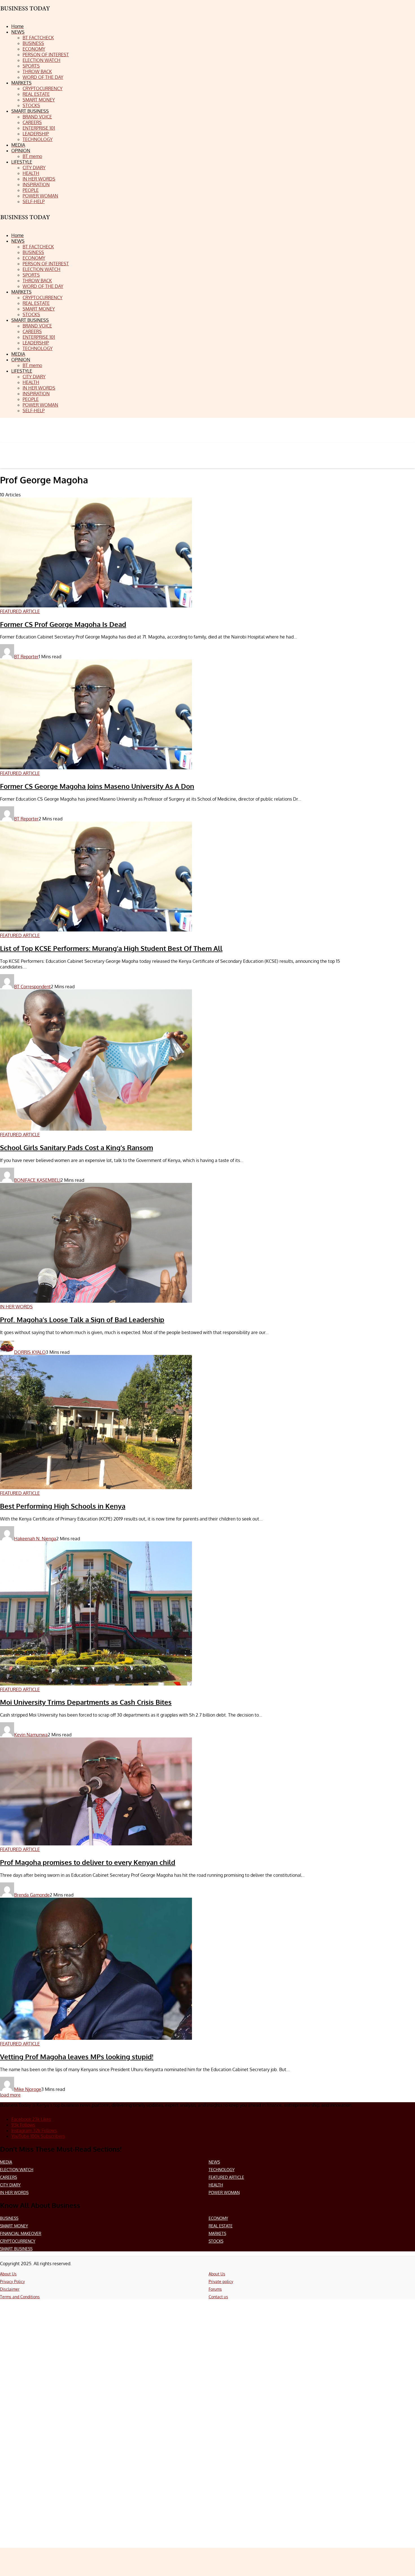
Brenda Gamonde (32, 1895)
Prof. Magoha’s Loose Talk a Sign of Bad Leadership (82, 1320)
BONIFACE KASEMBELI (37, 1180)
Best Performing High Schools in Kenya (63, 1506)
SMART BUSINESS (16, 2249)
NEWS (214, 2162)
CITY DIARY (10, 2185)
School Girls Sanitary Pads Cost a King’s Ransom (77, 1147)
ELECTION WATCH (17, 2170)
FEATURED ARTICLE (226, 2177)
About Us (8, 2274)
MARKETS (217, 2233)
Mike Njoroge (28, 2089)
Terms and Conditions (20, 2297)
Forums (215, 2289)
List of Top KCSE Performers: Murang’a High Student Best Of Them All (111, 948)
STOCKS (216, 2241)
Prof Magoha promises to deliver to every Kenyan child (88, 1862)
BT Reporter (26, 657)
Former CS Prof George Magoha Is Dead (63, 624)
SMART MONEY (14, 2226)
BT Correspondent (32, 987)
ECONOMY (218, 2218)
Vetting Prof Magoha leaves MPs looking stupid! (77, 2057)
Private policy (221, 2281)
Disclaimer (10, 2289)
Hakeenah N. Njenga (35, 1539)
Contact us (218, 2297)
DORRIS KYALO (30, 1352)
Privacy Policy (12, 2281)
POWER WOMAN (224, 2192)
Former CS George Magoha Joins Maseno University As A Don (97, 786)
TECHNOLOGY (222, 2170)
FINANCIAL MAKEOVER (21, 2233)
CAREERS (8, 2177)
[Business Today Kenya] (25, 222)
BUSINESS (9, 2218)
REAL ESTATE (221, 2226)
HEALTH (216, 2185)
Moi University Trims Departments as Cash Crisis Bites (86, 1702)
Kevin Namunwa (31, 1735)
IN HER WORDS (14, 2192)
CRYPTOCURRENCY (18, 2241)
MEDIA (6, 2162)
